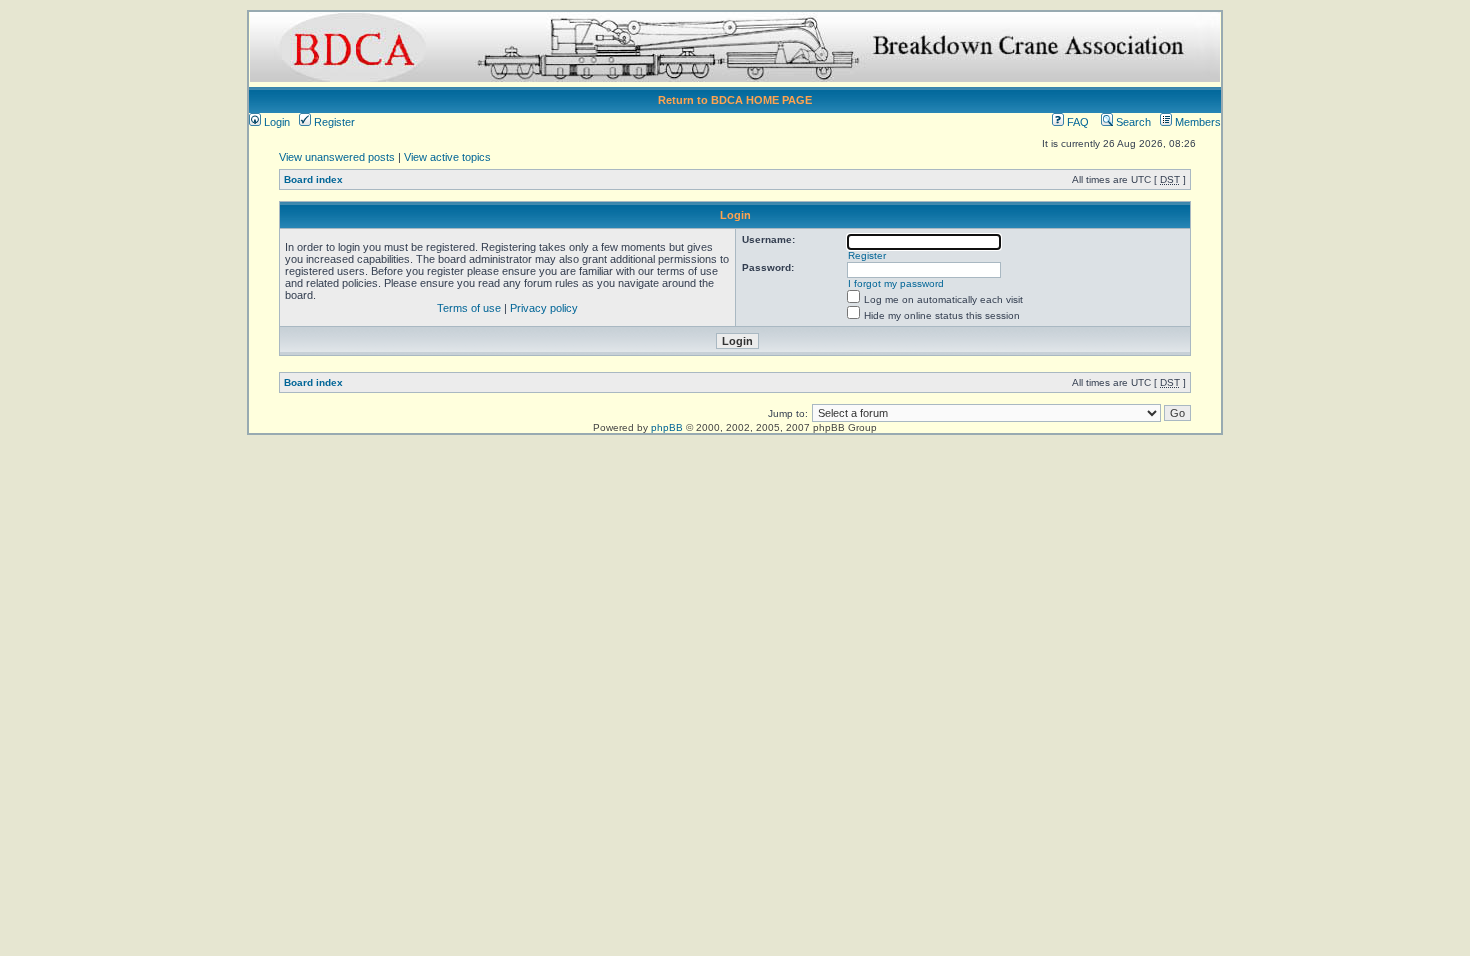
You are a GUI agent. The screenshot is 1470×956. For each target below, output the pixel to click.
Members (1196, 122)
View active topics (447, 157)
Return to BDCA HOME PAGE (735, 100)
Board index (313, 179)
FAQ (1076, 122)
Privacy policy (544, 308)
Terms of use (469, 308)
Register (333, 122)
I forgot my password (896, 283)
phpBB (667, 427)
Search (1132, 122)
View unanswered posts (337, 157)
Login (275, 122)
